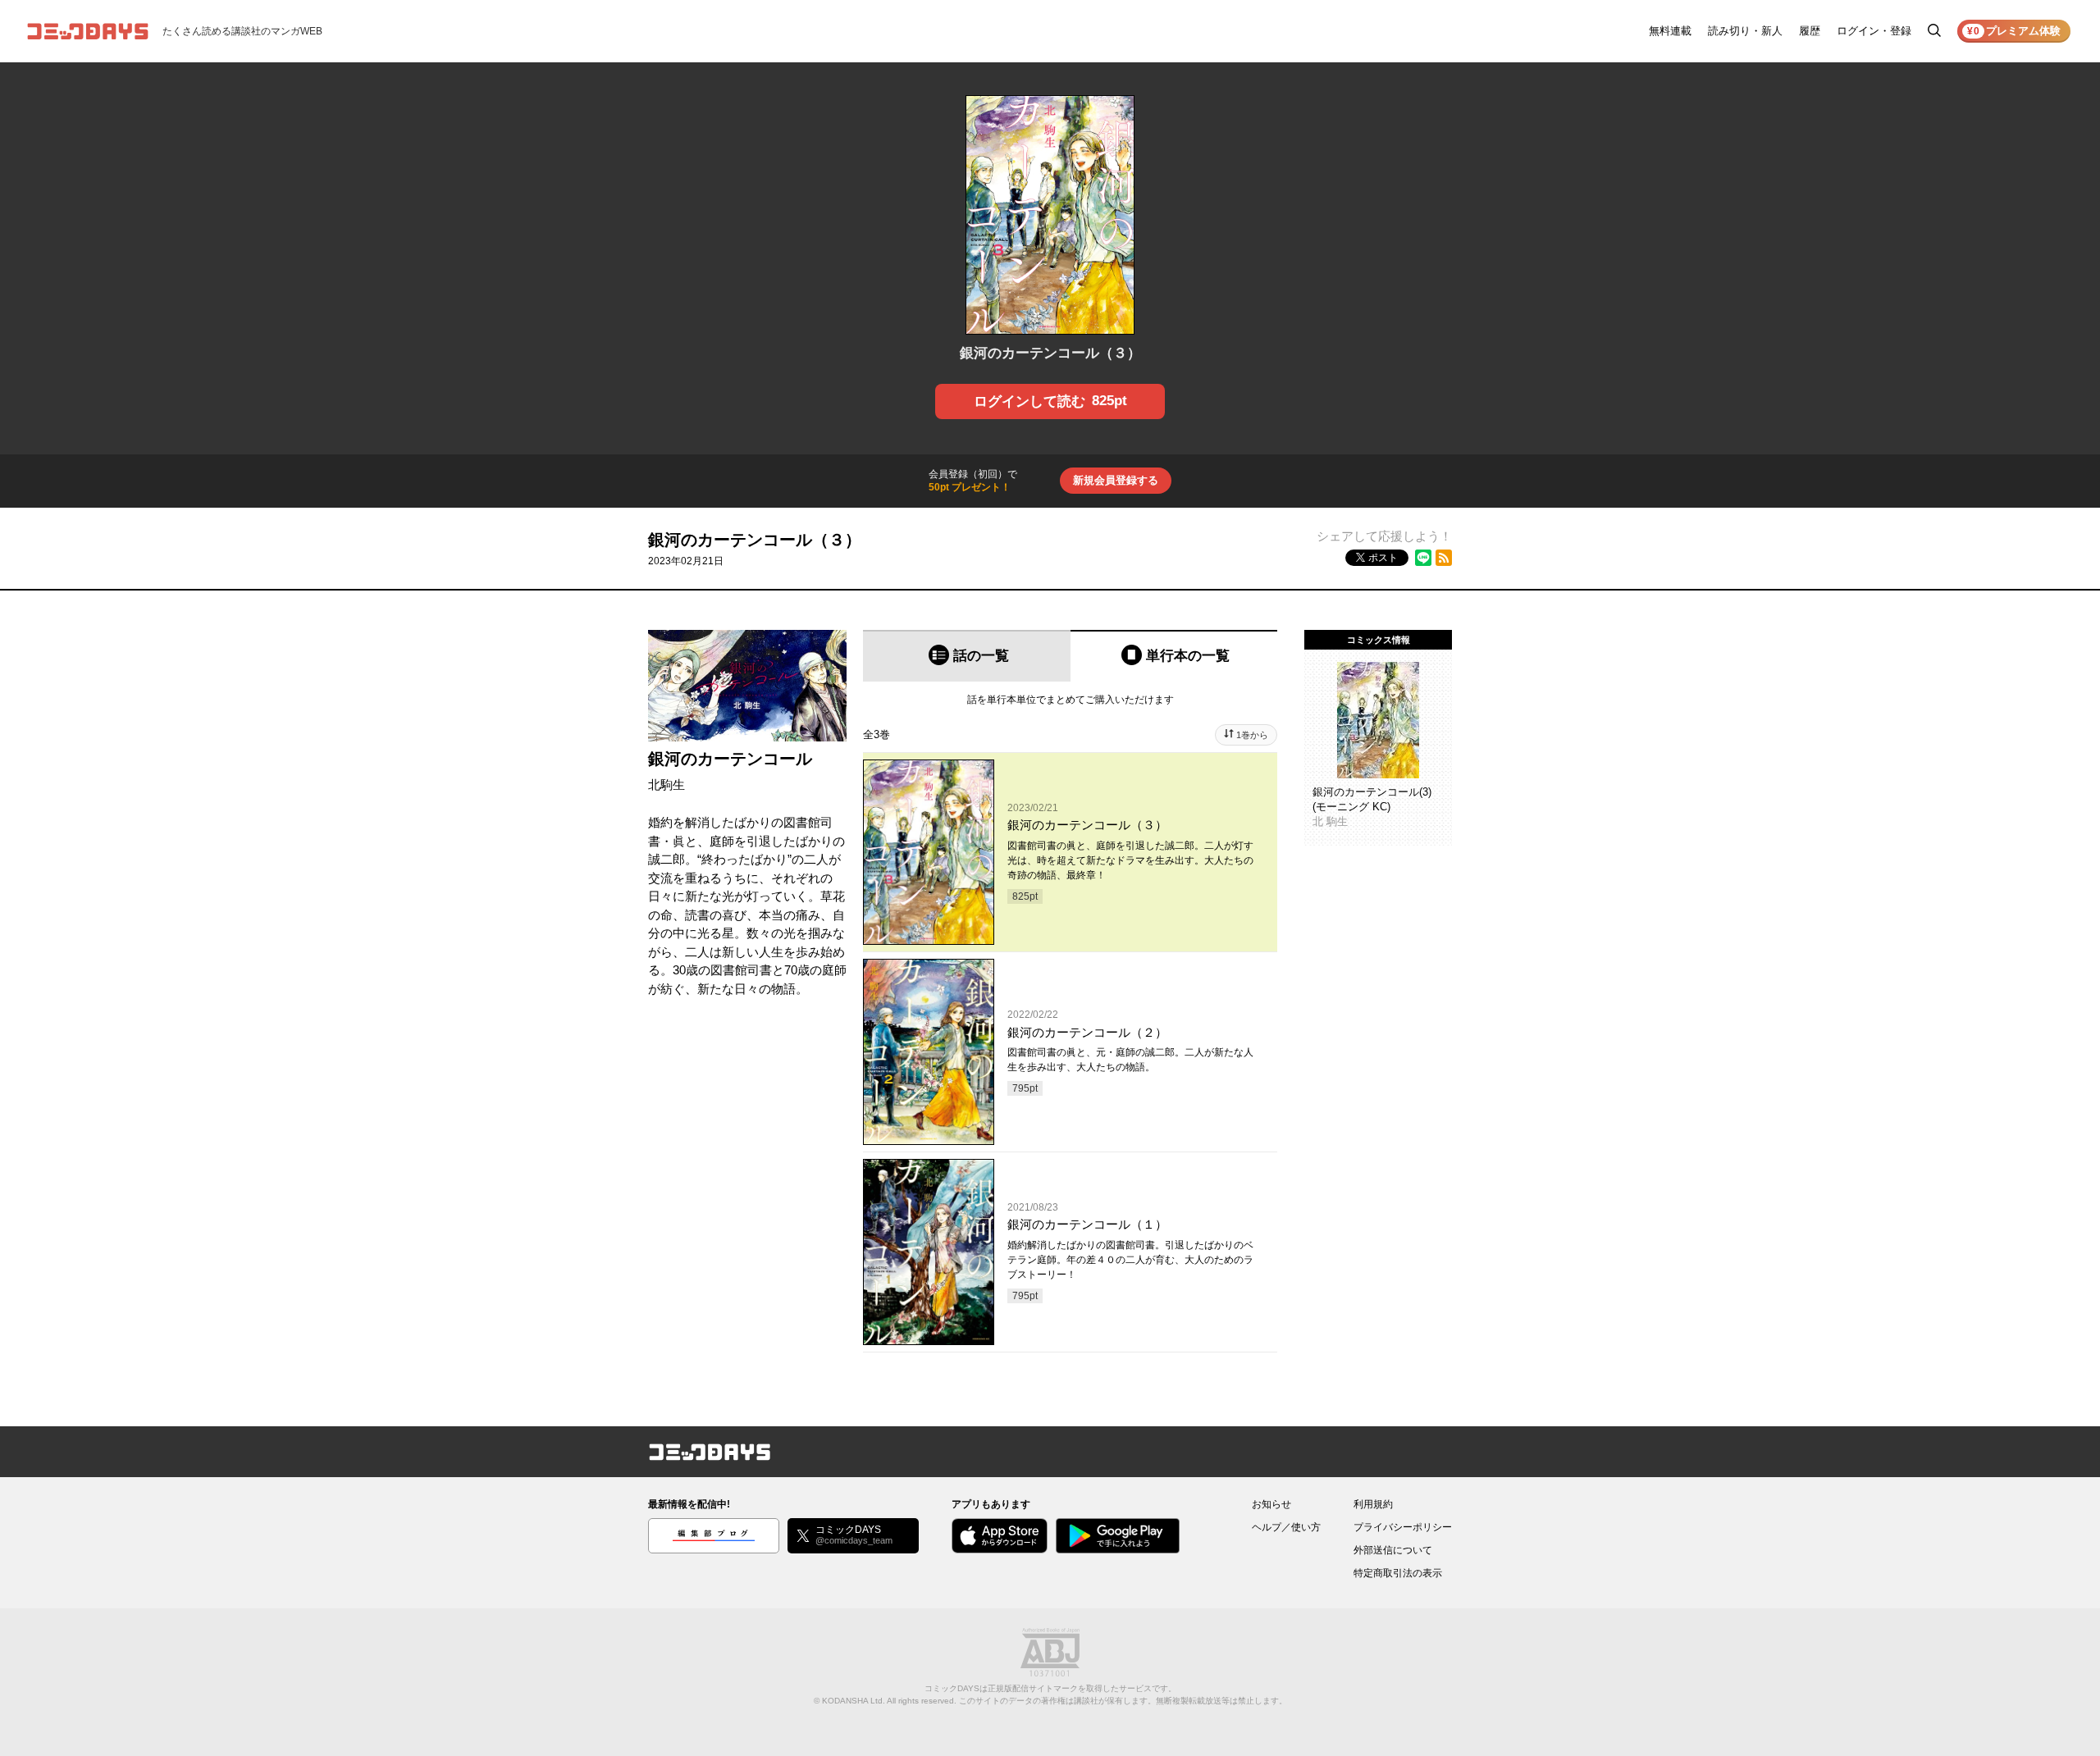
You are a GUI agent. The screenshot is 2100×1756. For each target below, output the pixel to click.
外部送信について (1393, 1550)
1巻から (1252, 735)
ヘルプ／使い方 (1286, 1527)
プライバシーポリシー (1403, 1527)
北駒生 (667, 784)
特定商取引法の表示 (1398, 1573)
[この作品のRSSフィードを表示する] (1444, 558)
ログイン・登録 (1874, 31)
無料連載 (1670, 31)
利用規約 (1373, 1504)
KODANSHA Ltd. (854, 1701)
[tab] (967, 656)
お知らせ (1271, 1504)
